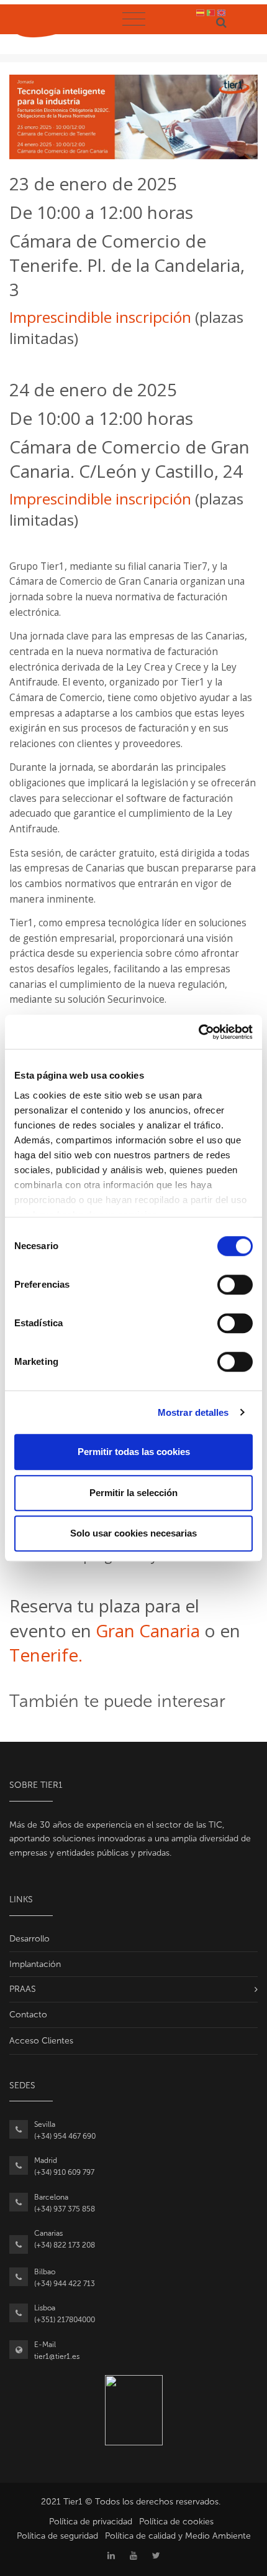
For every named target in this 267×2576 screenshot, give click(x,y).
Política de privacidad (91, 2522)
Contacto (28, 2015)
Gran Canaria (148, 1630)
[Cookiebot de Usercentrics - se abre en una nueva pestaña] (198, 1032)
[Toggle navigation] (133, 19)
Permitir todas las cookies (134, 1452)
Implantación (35, 1964)
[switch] (235, 1285)
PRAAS (23, 1989)
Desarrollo (29, 1939)
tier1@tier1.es (57, 2356)
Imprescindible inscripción (100, 317)
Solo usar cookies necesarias (133, 1533)
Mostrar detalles (193, 1412)
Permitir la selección (133, 1493)
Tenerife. (46, 1655)
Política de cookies (176, 2522)
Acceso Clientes (41, 2041)
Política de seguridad (57, 2536)
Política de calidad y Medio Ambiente (178, 2536)
